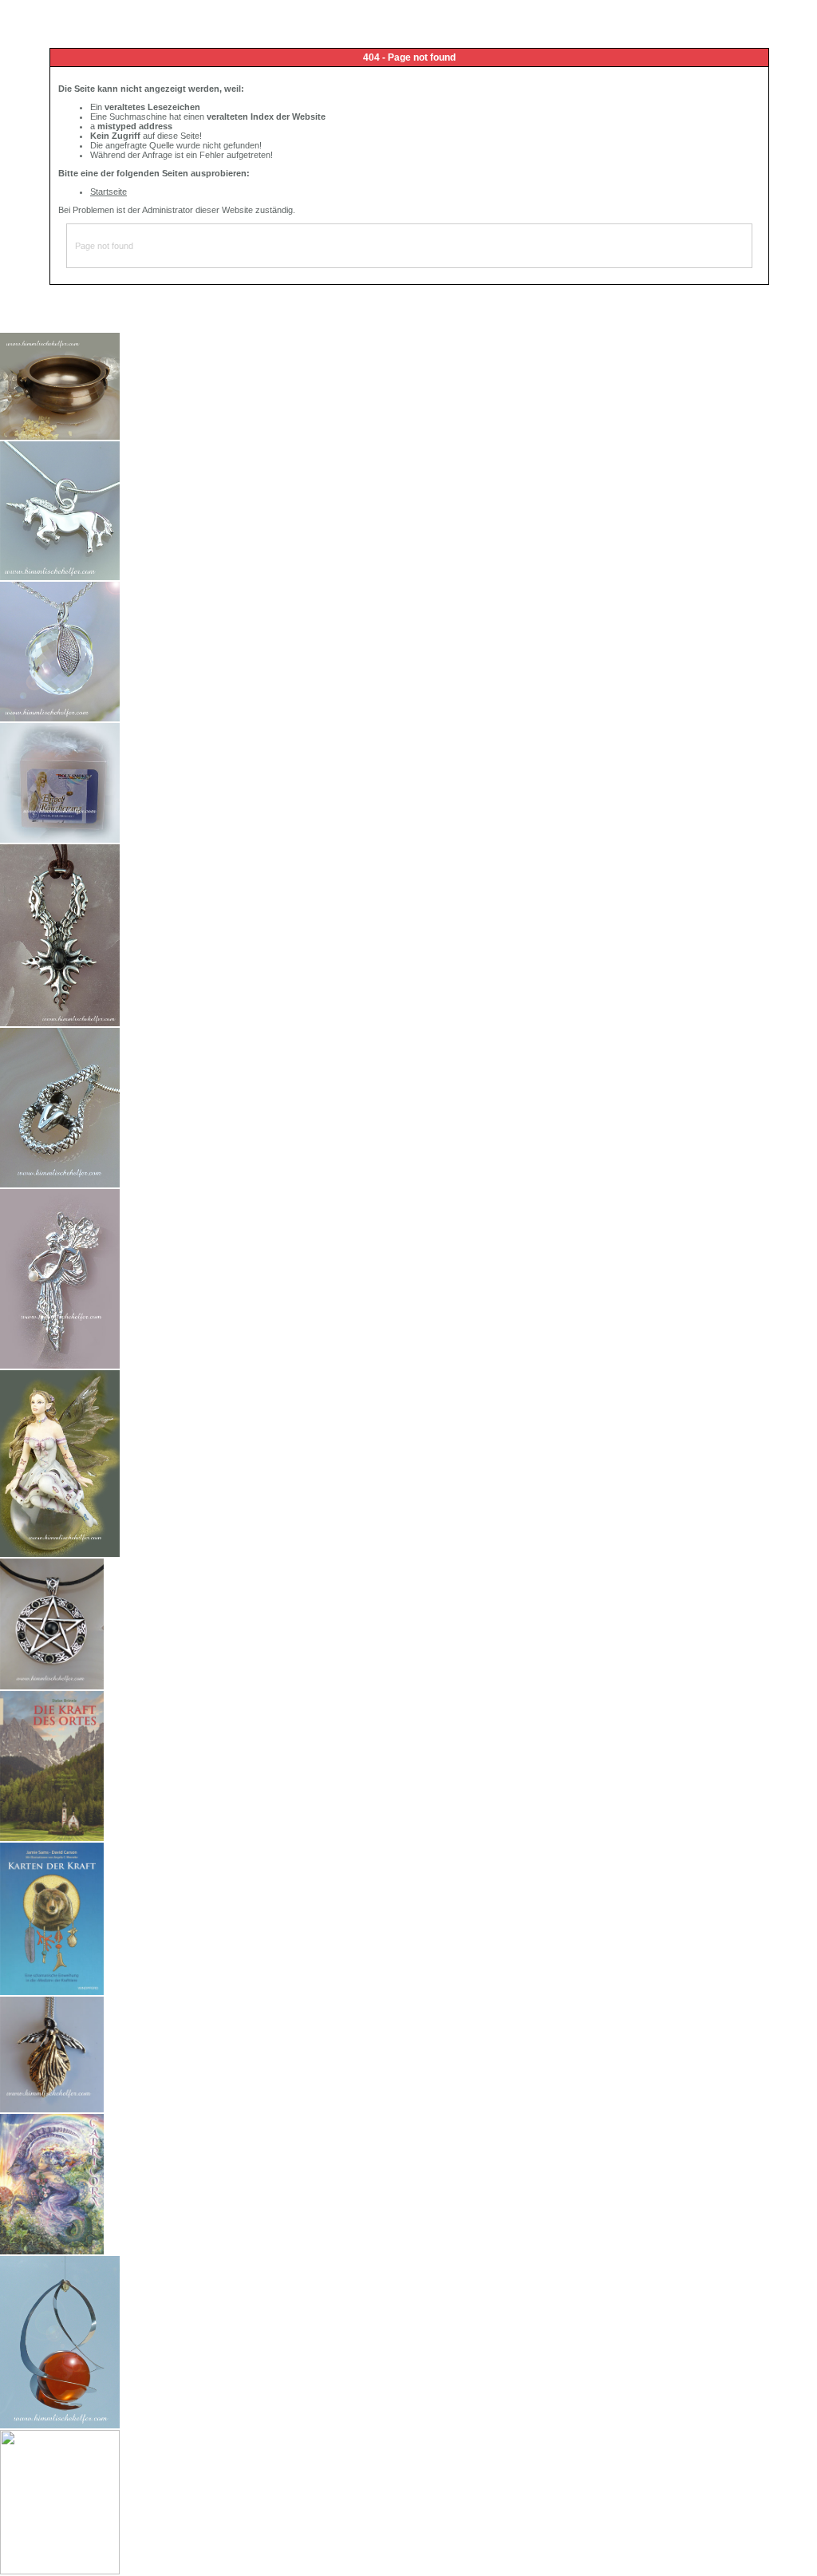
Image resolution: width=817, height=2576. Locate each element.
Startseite (109, 192)
